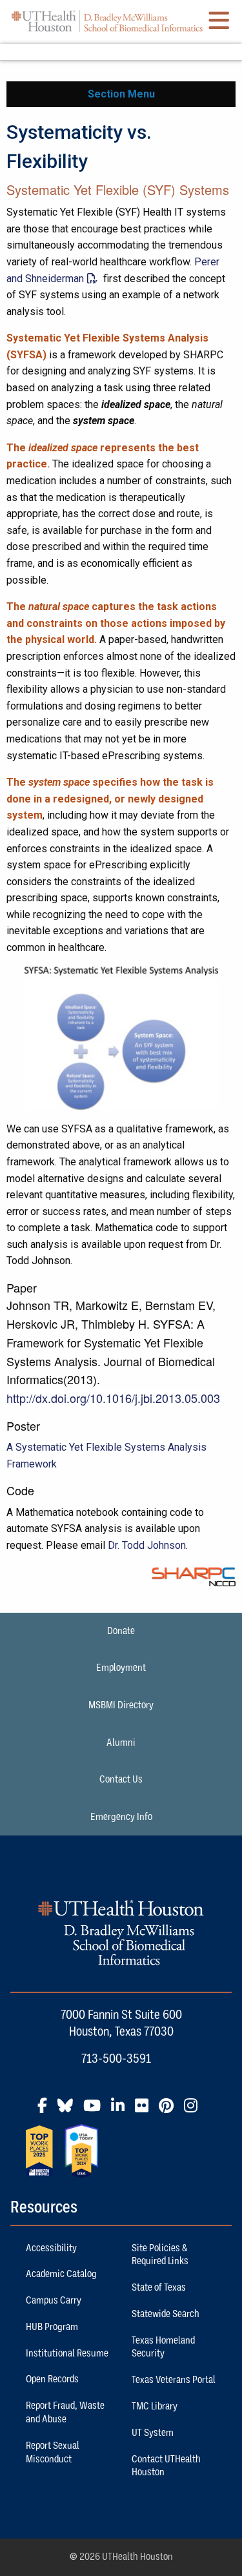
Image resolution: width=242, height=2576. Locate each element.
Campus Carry (54, 2300)
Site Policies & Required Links (160, 2255)
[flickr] (146, 2111)
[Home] (107, 21)
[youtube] (96, 2111)
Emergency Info (121, 1817)
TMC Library (155, 2406)
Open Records (52, 2379)
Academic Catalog (61, 2274)
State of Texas (159, 2287)
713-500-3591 (116, 2058)
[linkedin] (122, 2111)
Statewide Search (166, 2314)
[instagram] (195, 2111)
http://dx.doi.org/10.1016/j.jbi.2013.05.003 (113, 1398)
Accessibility (51, 2248)
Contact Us (121, 1779)
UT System (153, 2433)
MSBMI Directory (121, 1705)
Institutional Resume (67, 2353)
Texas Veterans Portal (174, 2380)
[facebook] (46, 2111)
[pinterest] (170, 2111)
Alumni (121, 1743)
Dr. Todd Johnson (147, 1545)
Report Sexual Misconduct (53, 2452)
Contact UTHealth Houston (166, 2466)
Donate (121, 1631)
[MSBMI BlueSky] (69, 2111)
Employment (121, 1668)
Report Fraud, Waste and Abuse (65, 2412)
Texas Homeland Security (163, 2347)
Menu (121, 52)
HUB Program (52, 2327)
